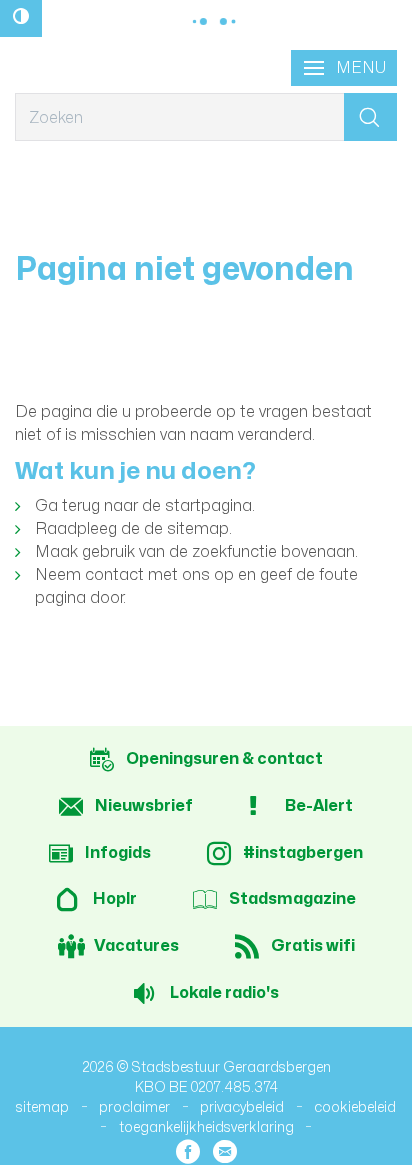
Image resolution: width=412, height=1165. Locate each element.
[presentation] (344, 68)
